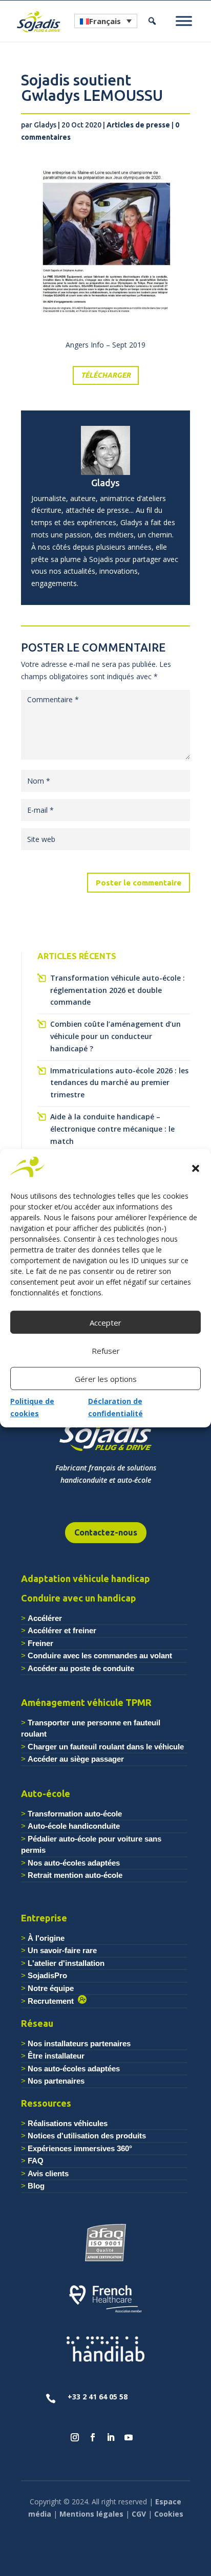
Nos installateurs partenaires (79, 2043)
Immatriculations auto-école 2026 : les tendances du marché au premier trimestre (119, 1083)
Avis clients (48, 2173)
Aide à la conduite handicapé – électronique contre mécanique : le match (112, 1129)
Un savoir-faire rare (62, 1950)
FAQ (36, 2161)
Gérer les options (106, 1379)
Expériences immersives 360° (80, 2148)
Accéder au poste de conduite (81, 1668)
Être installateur (56, 2056)
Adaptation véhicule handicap (86, 1578)
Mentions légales (91, 2514)
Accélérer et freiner (62, 1630)
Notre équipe (51, 1988)
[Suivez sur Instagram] (75, 2437)
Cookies (169, 2514)
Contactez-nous (106, 1532)
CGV (139, 2514)
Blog (36, 2186)
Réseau (37, 2023)
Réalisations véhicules (68, 2123)
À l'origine (46, 1938)
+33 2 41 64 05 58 (98, 2397)
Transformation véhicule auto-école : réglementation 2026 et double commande (118, 990)
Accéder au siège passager (76, 1759)
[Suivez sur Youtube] (129, 2437)
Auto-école (46, 1793)
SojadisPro (47, 1975)
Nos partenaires (56, 2081)
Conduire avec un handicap (79, 1598)
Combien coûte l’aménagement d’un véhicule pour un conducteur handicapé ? (115, 1036)
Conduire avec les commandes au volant (100, 1655)
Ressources (46, 2103)
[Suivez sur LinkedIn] (111, 2437)
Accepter (105, 1323)
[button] (196, 1168)
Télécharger (106, 375)
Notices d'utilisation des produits (87, 2136)
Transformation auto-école (75, 1814)
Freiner (40, 1643)
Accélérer (45, 1618)
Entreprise (44, 1918)
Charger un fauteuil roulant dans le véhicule (106, 1747)
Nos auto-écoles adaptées (74, 1863)
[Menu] (184, 21)
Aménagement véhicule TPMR (86, 1702)
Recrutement (53, 2001)
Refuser (106, 1351)
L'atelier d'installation (66, 1963)
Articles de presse (138, 125)
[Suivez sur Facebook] (93, 2437)
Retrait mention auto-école (75, 1875)
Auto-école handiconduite (74, 1826)
